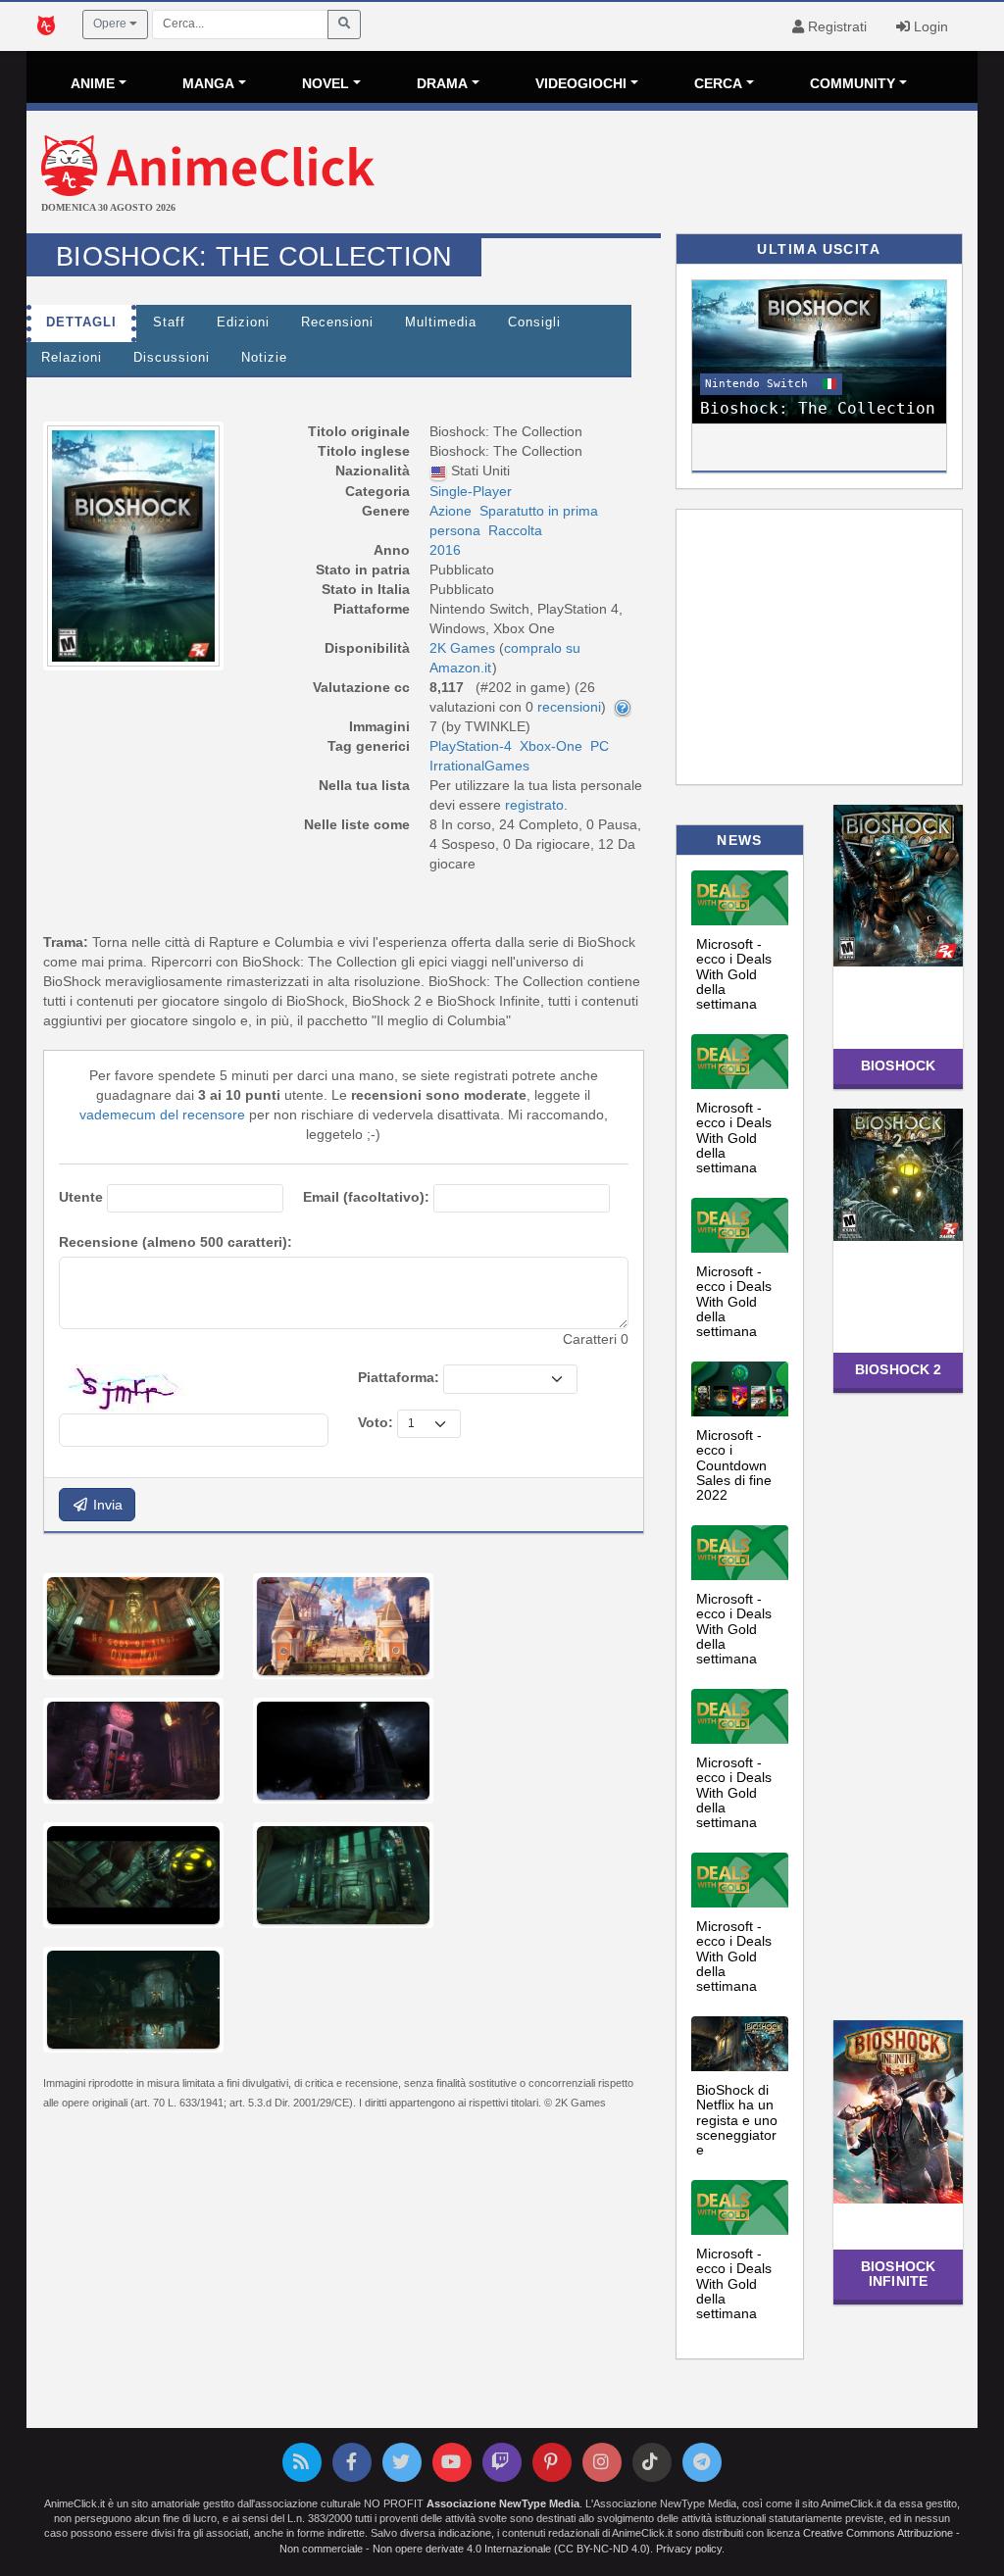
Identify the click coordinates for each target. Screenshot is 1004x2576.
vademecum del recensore (162, 1115)
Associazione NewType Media (503, 2503)
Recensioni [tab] (337, 322)
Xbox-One (551, 746)
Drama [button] (442, 83)
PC (600, 746)
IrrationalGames (479, 766)
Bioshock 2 (898, 1369)
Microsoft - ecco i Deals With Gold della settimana (734, 974)
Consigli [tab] (534, 322)
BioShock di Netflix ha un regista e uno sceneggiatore (737, 2120)
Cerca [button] (718, 83)
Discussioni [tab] (172, 358)
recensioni (569, 707)
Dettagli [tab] (81, 322)
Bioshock (898, 1065)
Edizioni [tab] (243, 322)
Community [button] (853, 83)
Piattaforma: (399, 1377)
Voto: (376, 1422)
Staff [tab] (169, 322)
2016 (445, 550)
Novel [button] (326, 83)
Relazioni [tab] (72, 358)
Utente (81, 1197)
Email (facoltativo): (366, 1197)
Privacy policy (689, 2549)
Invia (106, 1505)
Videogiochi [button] (581, 83)
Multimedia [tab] (441, 322)
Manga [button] (208, 83)
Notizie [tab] (264, 358)
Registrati (835, 26)
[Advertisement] (660, 174)
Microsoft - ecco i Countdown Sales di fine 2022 (734, 1465)
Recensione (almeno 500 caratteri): (176, 1242)
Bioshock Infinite (898, 2274)
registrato (534, 805)
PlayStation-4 (471, 746)
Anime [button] (93, 83)
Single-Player (471, 491)
